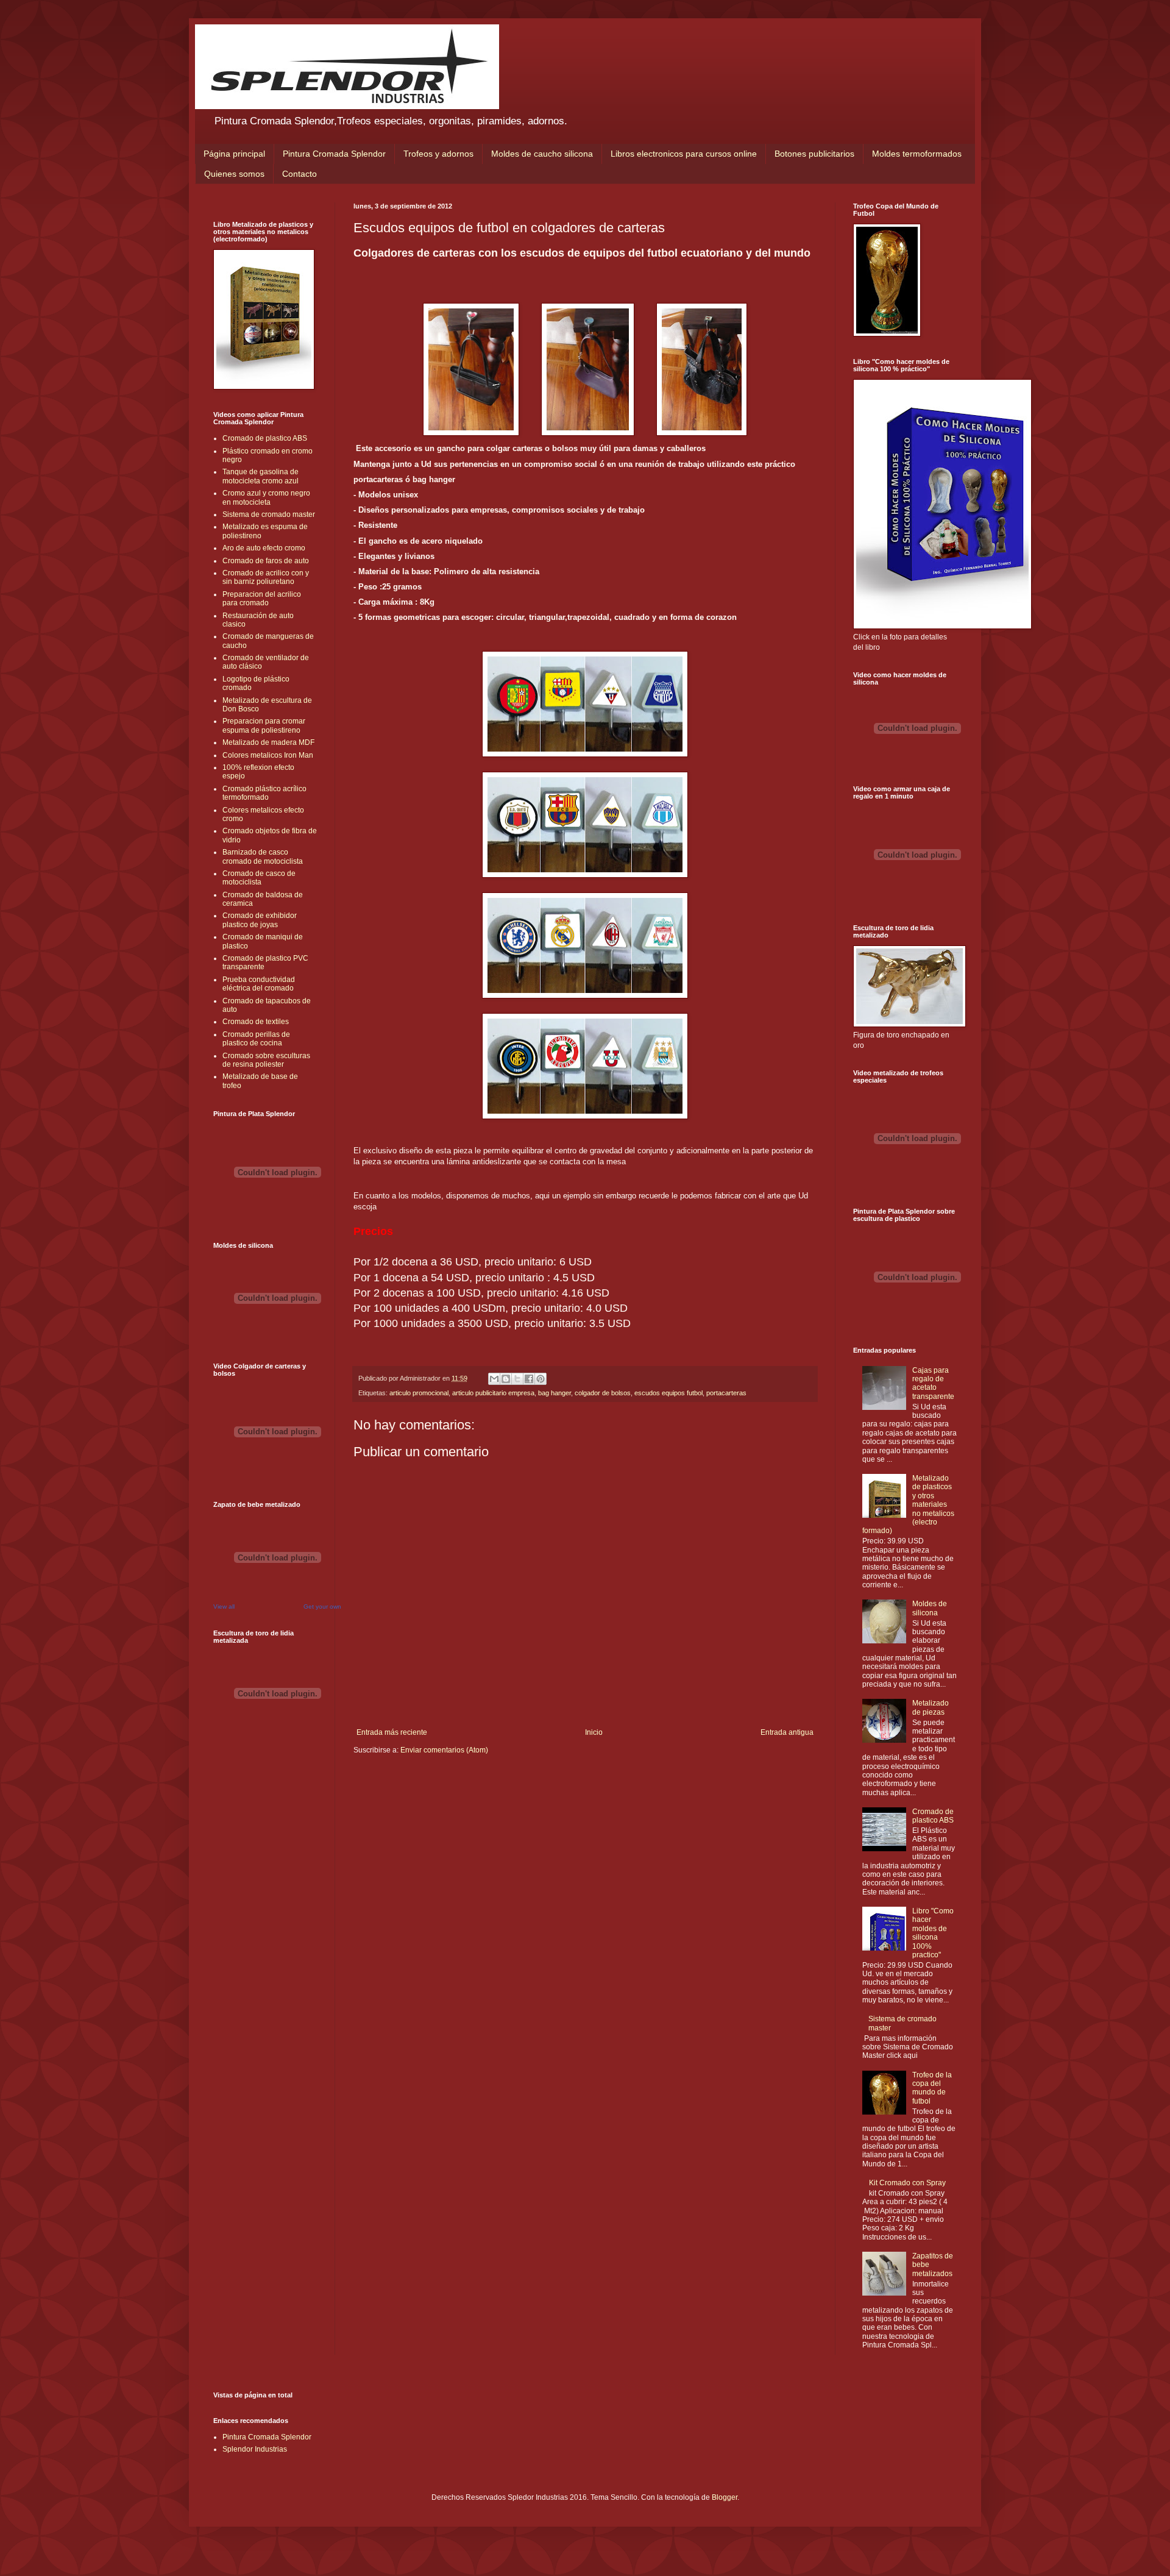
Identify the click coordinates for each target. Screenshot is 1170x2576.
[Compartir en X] (517, 1379)
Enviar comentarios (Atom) (444, 1750)
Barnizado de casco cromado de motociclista (263, 856)
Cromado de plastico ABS (265, 438)
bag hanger (555, 1393)
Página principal (234, 154)
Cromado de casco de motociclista (259, 878)
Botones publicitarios (814, 154)
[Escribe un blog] (506, 1379)
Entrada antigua (787, 1732)
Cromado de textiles (256, 1022)
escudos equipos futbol (668, 1393)
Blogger (725, 2497)
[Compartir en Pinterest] (541, 1379)
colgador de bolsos (603, 1393)
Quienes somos (234, 174)
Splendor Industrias (255, 2449)
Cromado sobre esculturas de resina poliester (266, 1060)
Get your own (322, 1606)
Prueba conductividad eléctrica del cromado (259, 984)
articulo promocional (419, 1393)
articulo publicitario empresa (493, 1393)
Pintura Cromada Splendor (334, 154)
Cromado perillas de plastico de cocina (256, 1039)
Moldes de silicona (930, 1608)
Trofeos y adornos (438, 154)
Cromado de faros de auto (266, 561)
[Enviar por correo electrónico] (494, 1379)
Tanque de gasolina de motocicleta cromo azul (261, 476)
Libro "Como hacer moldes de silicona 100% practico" (933, 1933)
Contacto (300, 174)
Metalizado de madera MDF (268, 742)
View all (224, 1606)
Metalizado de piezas (931, 1707)
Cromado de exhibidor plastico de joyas (260, 920)
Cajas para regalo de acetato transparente (933, 1383)
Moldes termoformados (917, 154)
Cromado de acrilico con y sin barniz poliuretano (266, 577)
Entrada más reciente (392, 1732)
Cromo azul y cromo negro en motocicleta (266, 497)
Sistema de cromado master (269, 514)
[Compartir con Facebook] (529, 1379)
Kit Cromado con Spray (907, 2183)
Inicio (594, 1732)
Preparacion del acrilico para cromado (262, 599)
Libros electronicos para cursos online (684, 154)
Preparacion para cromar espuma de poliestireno (264, 725)
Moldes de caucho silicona (542, 154)
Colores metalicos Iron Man (268, 755)
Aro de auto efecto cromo (264, 548)
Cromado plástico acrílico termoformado (264, 793)
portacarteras (726, 1393)
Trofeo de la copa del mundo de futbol (932, 2088)
